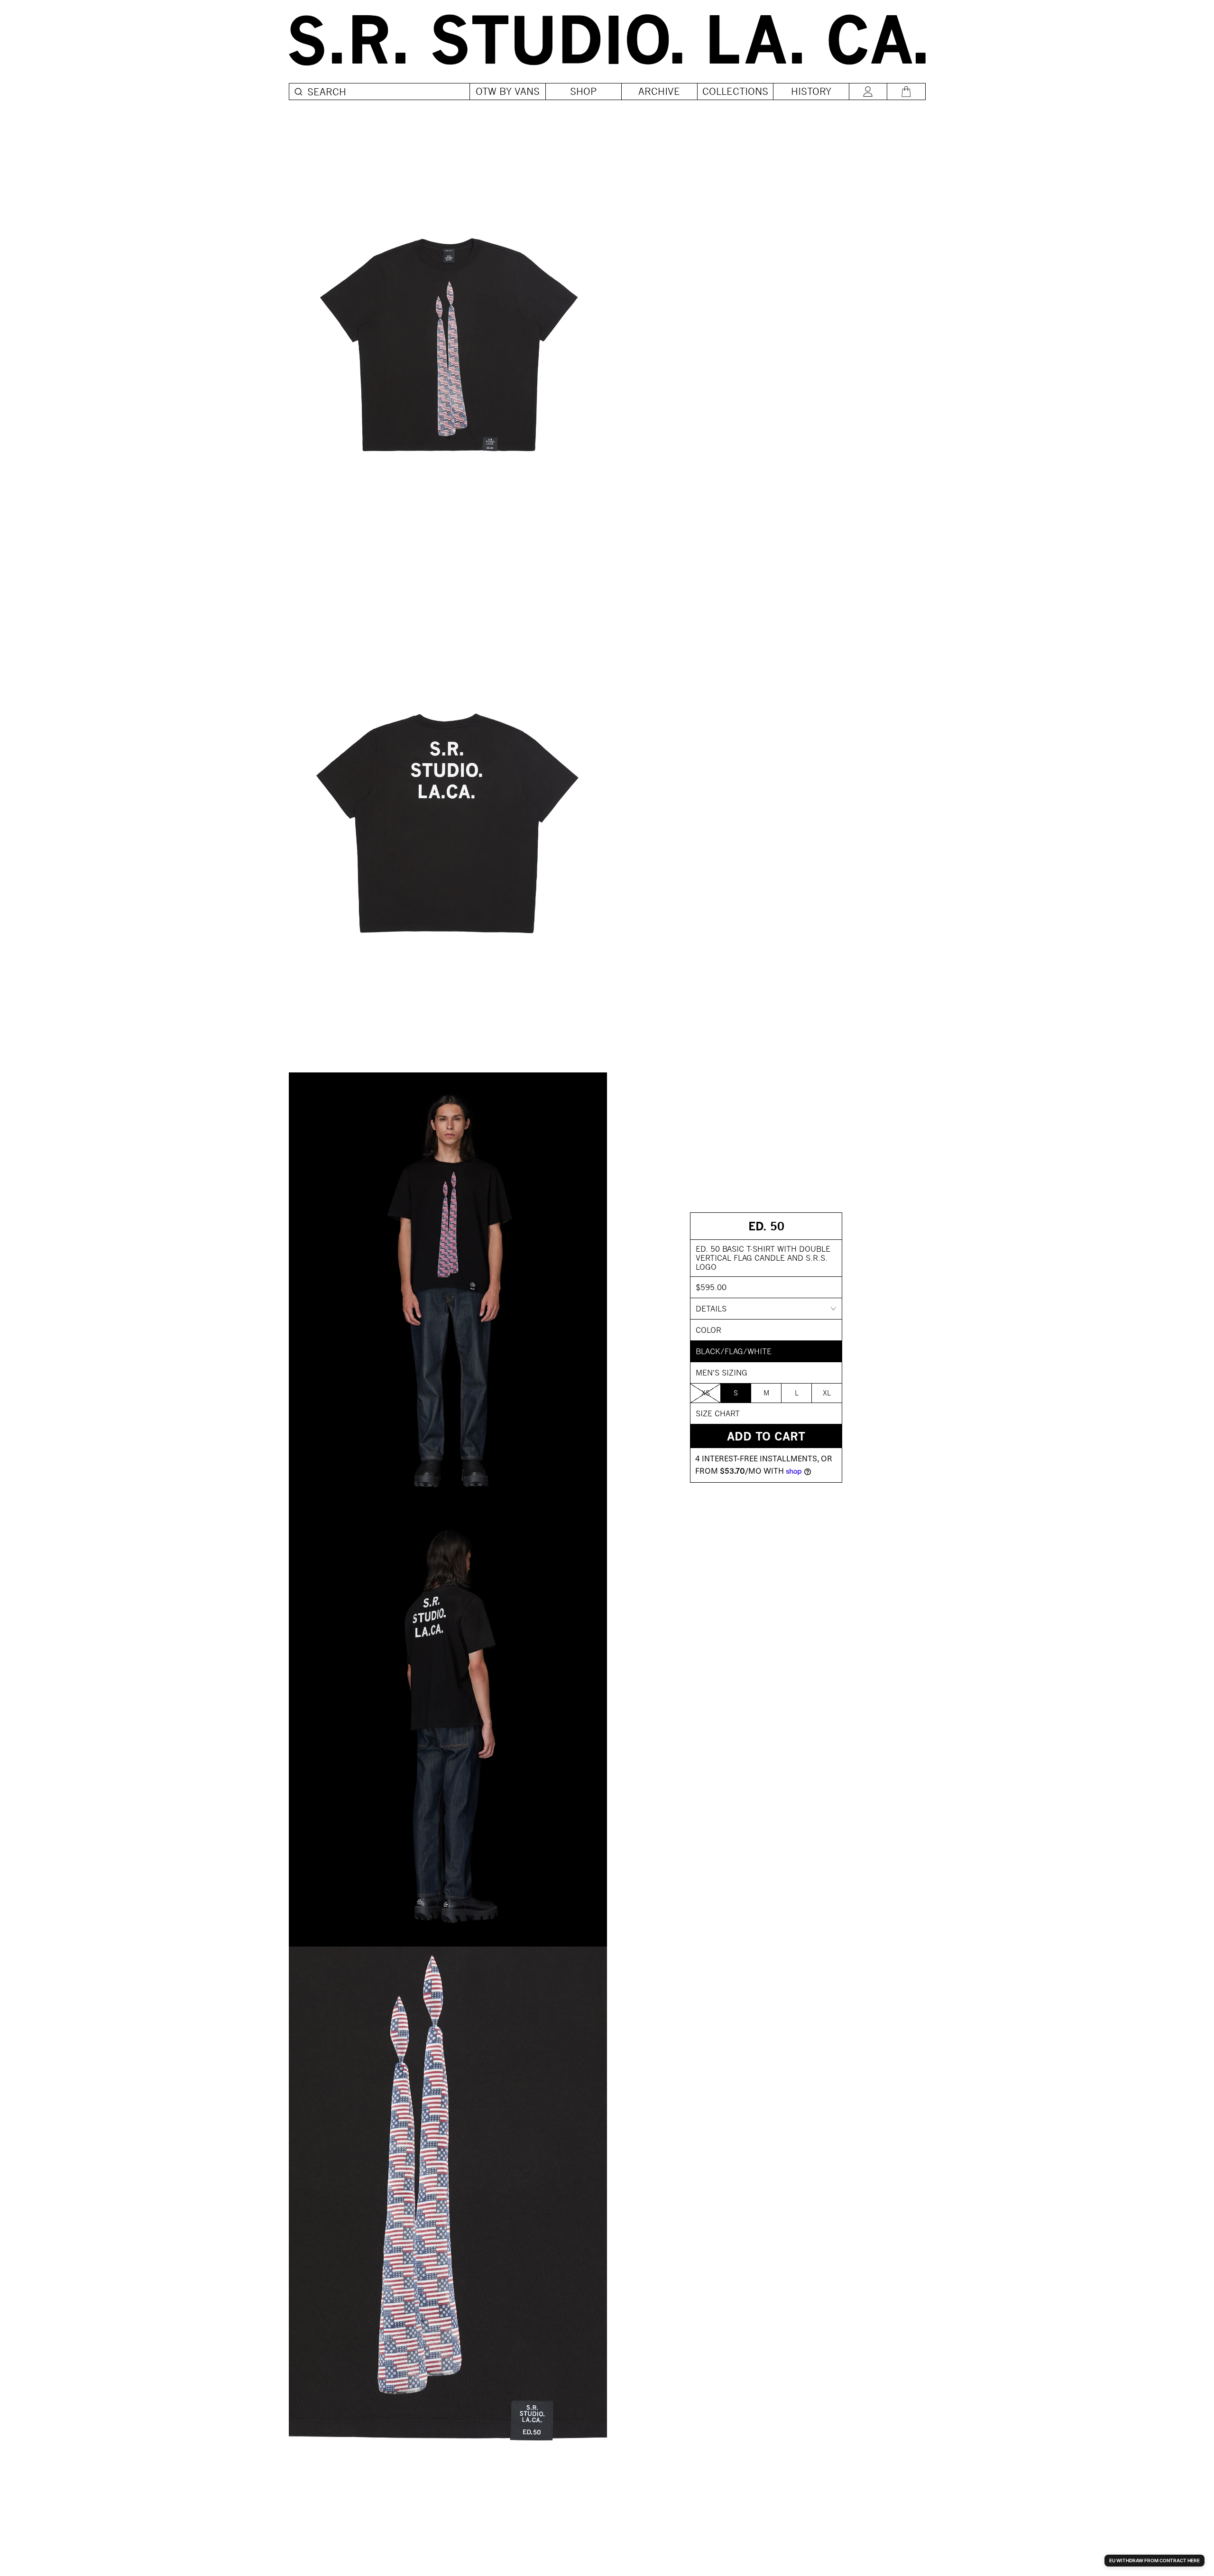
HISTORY (811, 91)
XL (827, 1393)
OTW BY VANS (508, 91)
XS (706, 1393)
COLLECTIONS (735, 91)
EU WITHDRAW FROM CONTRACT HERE (1154, 2560)
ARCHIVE (659, 91)
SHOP (584, 91)
